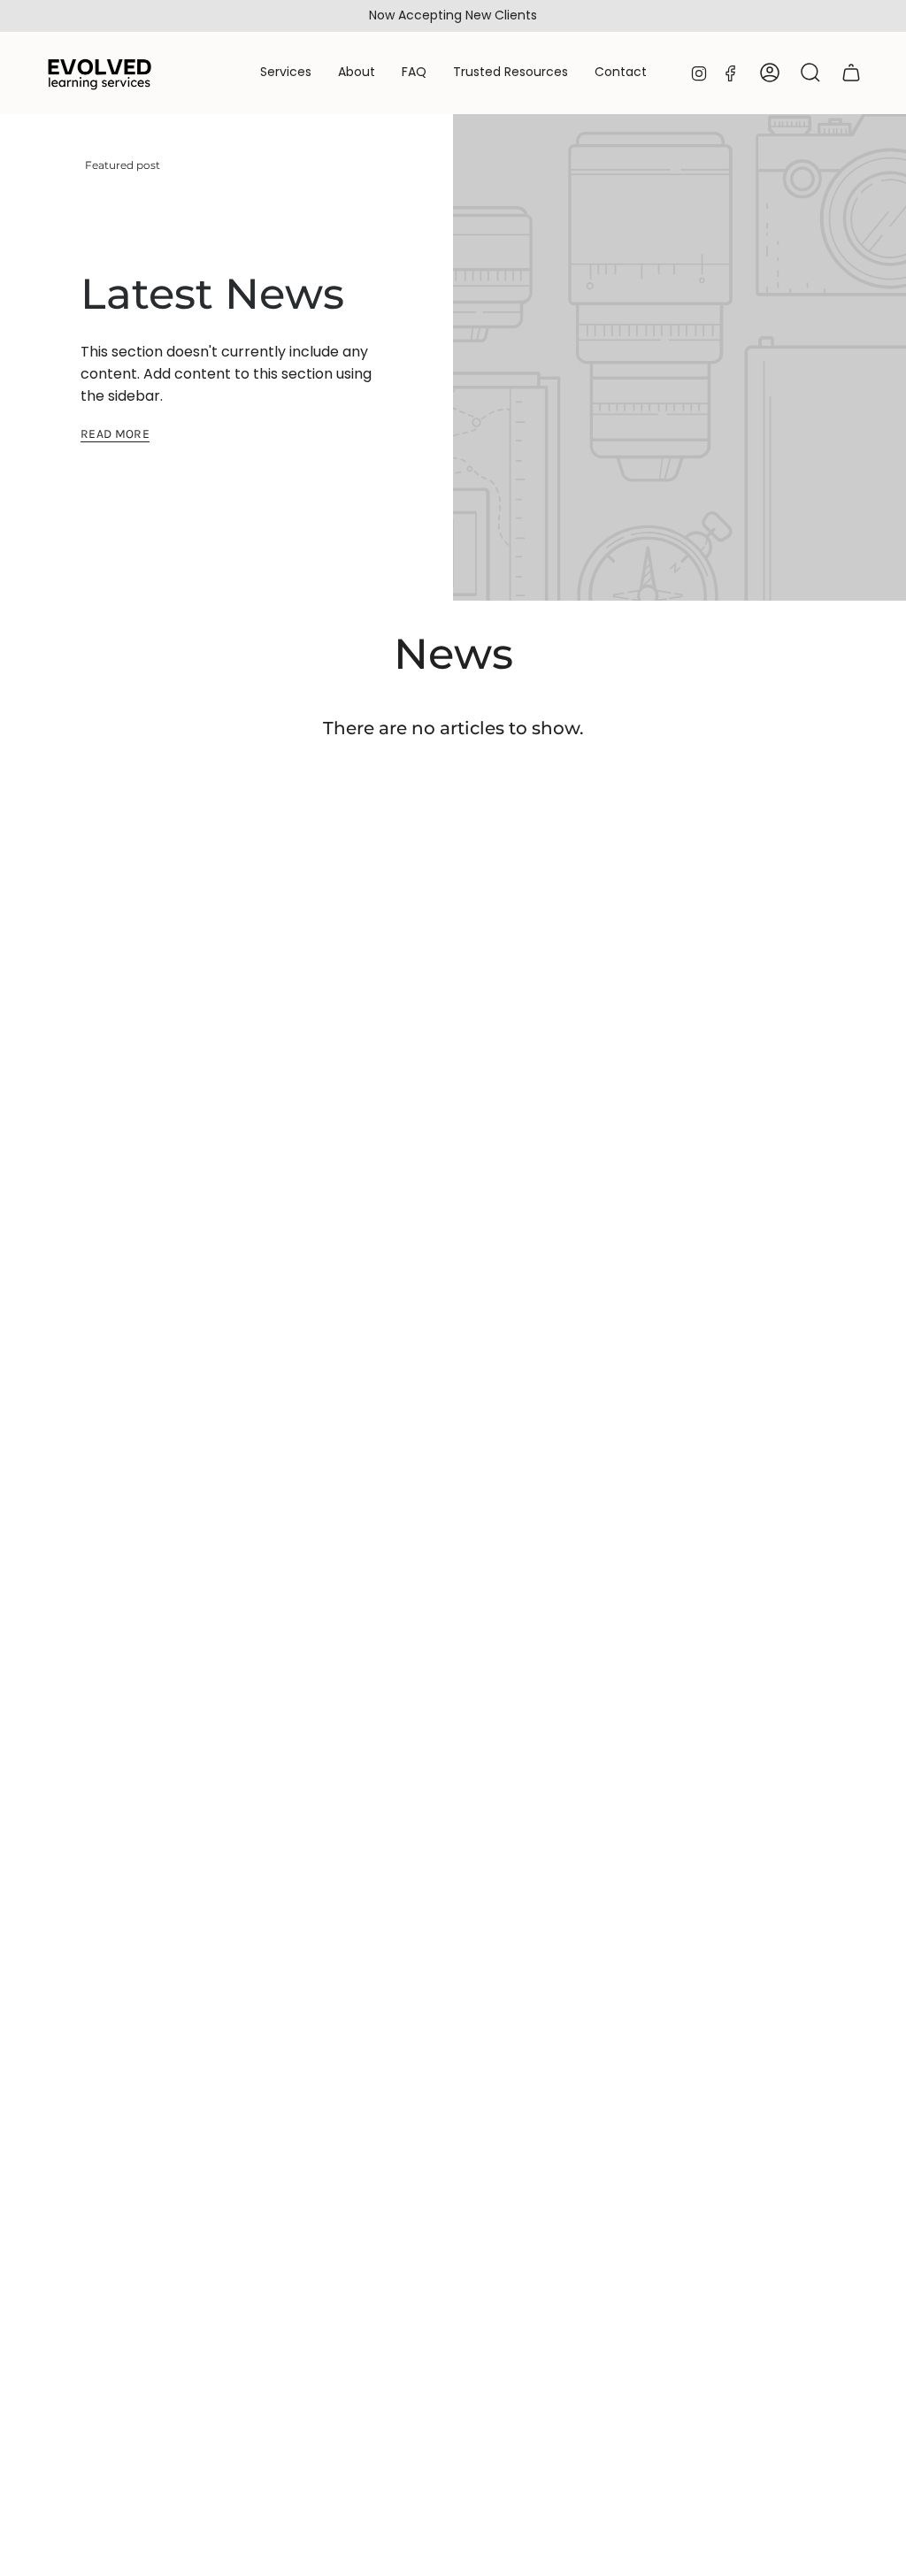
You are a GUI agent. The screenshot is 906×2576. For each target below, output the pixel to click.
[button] (286, 73)
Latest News (212, 294)
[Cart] (851, 73)
